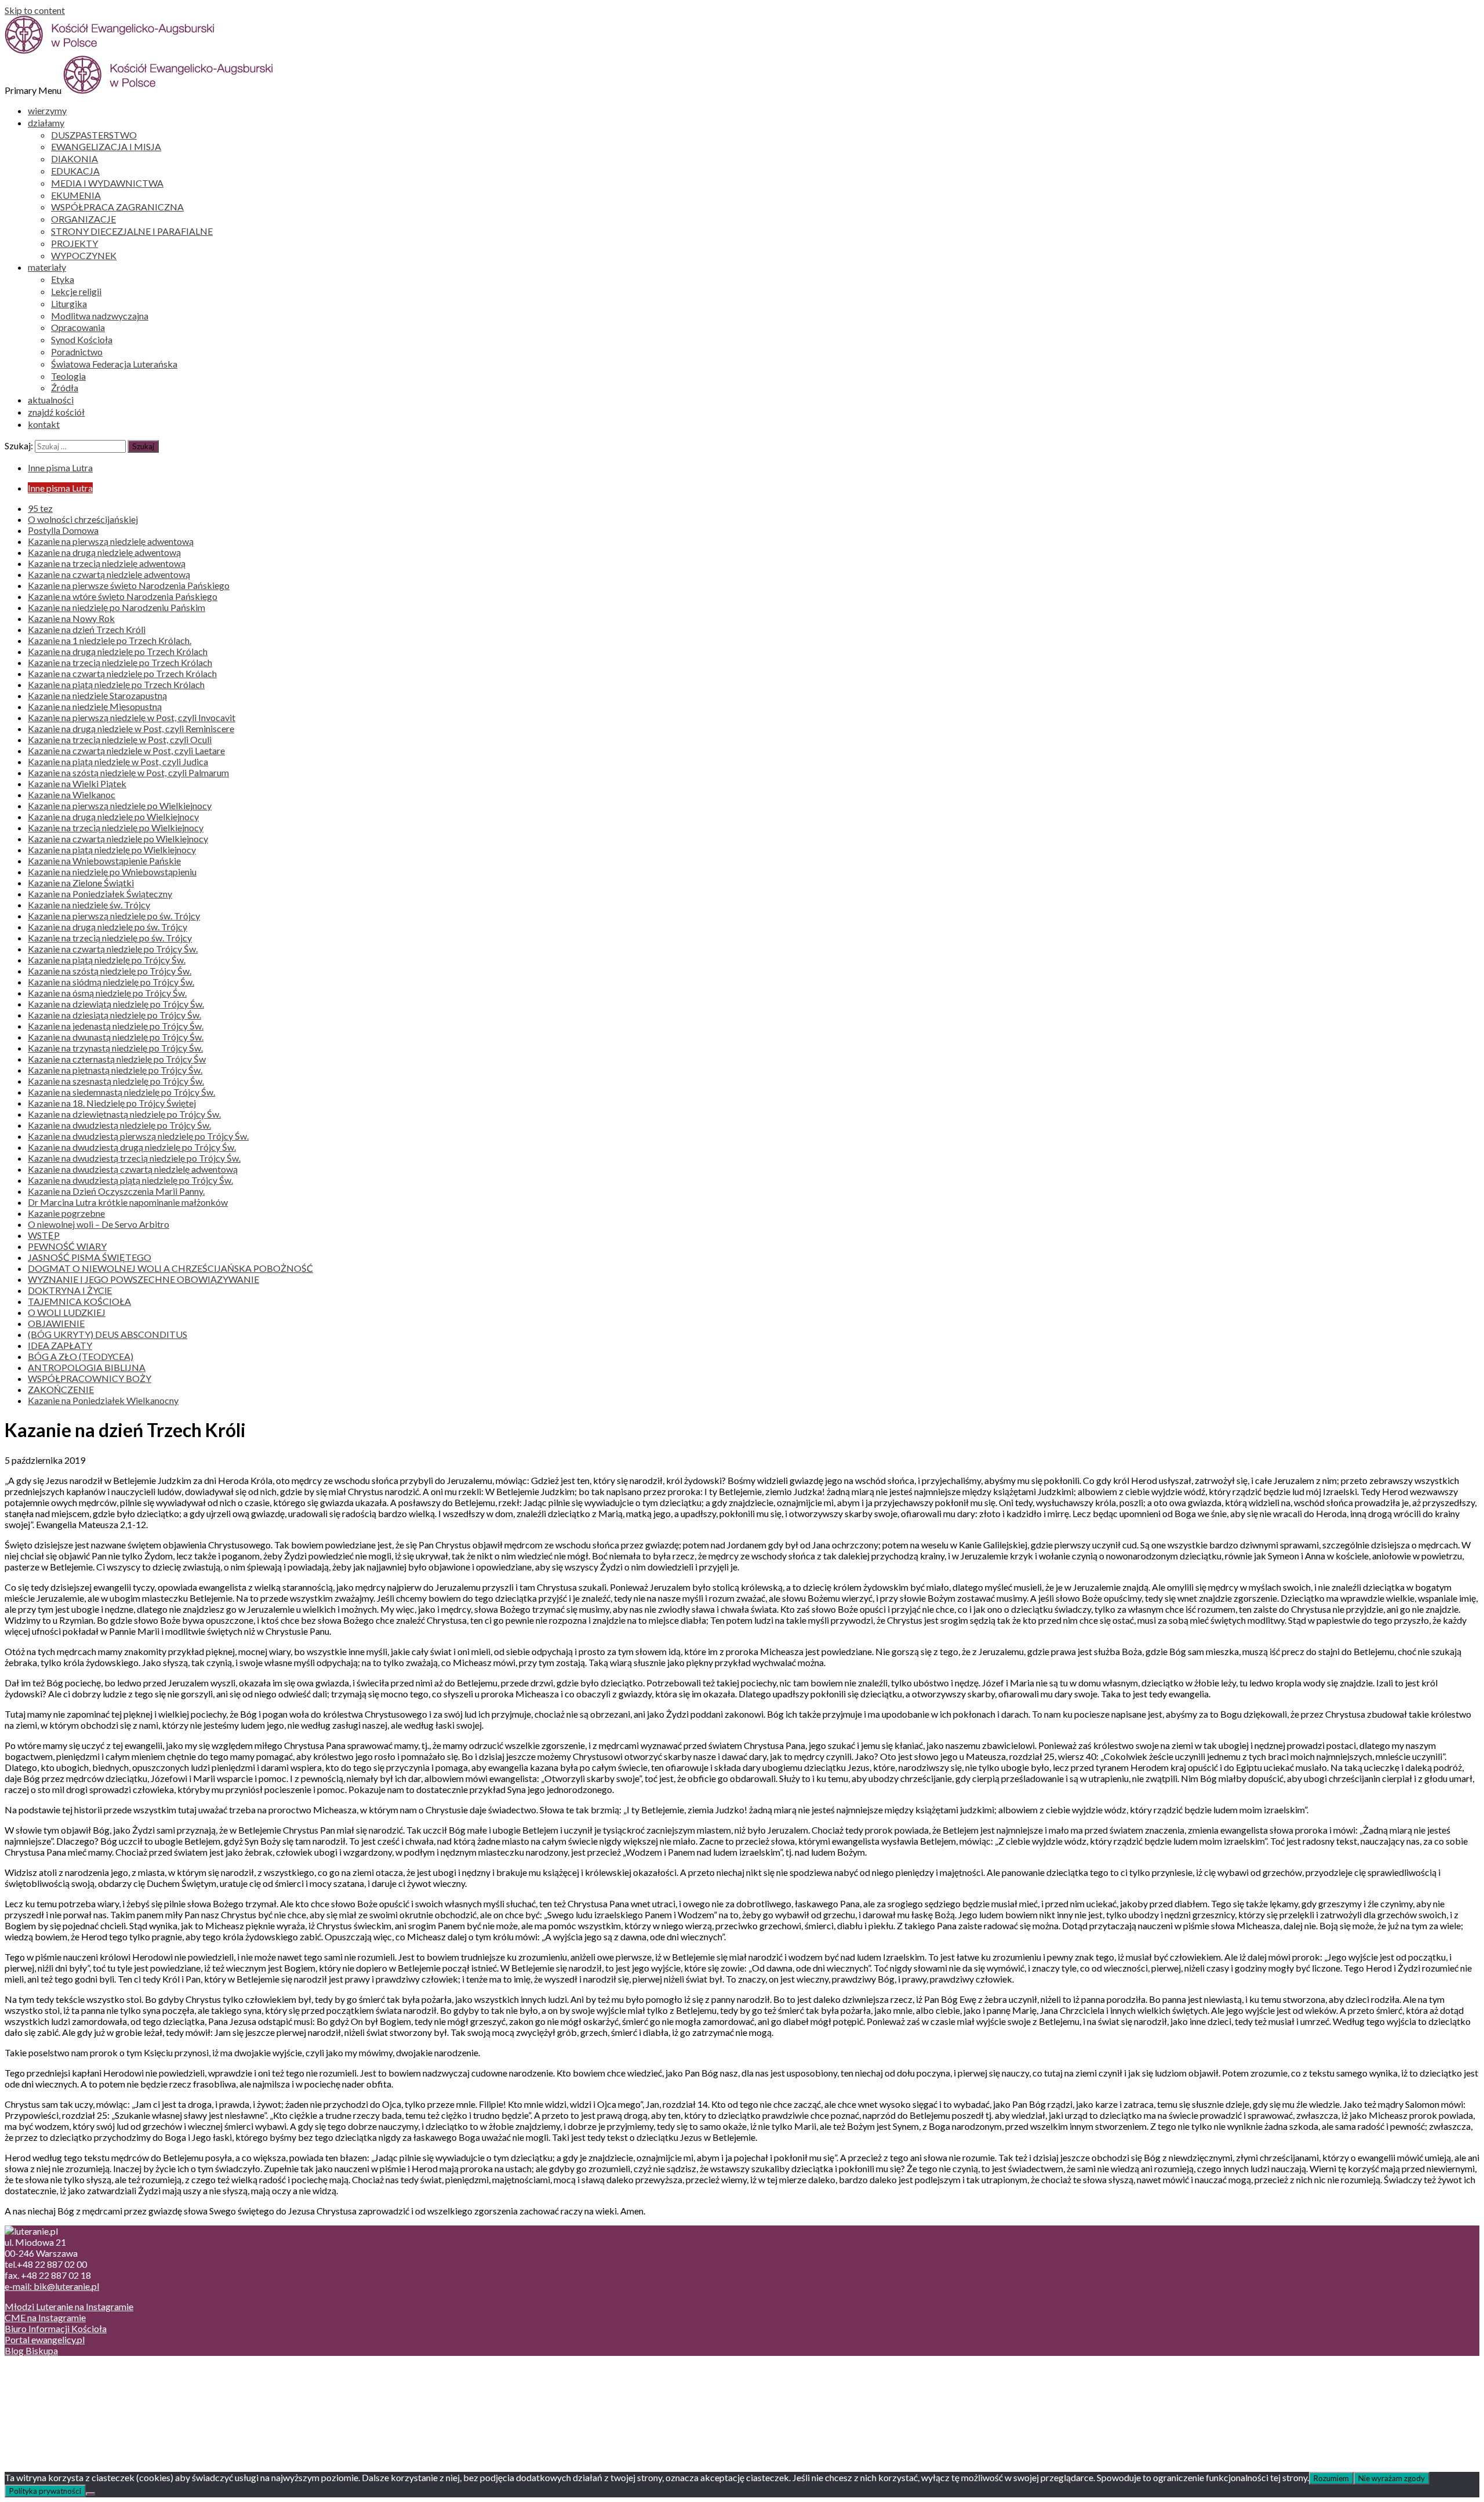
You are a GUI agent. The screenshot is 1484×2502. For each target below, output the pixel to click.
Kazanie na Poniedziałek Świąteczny (100, 894)
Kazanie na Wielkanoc (72, 794)
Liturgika (69, 303)
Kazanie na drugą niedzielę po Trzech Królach (118, 651)
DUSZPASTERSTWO (94, 135)
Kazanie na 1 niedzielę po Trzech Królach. (110, 640)
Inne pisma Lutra (60, 468)
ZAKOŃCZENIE (61, 1389)
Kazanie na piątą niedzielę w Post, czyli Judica (118, 761)
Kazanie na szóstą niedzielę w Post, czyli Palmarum (128, 772)
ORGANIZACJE (83, 219)
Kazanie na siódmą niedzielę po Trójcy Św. (111, 982)
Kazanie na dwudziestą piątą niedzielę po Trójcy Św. (130, 1180)
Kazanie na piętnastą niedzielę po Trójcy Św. (115, 1070)
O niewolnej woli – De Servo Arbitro (99, 1224)
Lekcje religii (76, 291)
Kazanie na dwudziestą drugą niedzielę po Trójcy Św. (132, 1147)
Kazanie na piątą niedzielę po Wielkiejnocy (112, 850)
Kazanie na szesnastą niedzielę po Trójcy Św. (116, 1081)
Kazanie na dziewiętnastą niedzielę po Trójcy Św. (124, 1114)
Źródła (65, 388)
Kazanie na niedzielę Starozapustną (97, 695)
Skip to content (35, 10)
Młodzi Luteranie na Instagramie (69, 2306)
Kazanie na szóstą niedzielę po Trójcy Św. (110, 971)
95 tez (40, 508)
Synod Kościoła (82, 339)
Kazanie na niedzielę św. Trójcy (89, 905)
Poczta (42, 2371)
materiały (47, 267)
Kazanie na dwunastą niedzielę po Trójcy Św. (116, 1037)
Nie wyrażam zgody (1392, 2478)
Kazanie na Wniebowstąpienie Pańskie (104, 861)
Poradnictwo (77, 352)
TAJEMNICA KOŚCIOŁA (79, 1301)
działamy (46, 123)
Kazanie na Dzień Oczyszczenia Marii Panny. (116, 1191)
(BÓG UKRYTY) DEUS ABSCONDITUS (108, 1334)
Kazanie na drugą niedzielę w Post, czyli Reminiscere (131, 728)
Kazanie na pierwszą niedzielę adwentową (111, 541)
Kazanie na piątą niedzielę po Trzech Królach (116, 684)
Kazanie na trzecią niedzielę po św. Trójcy (110, 938)
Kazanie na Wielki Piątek (77, 783)
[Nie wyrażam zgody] (90, 2494)
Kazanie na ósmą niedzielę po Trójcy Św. (107, 993)
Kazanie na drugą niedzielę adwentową (104, 552)
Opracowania (78, 327)
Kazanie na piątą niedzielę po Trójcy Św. (107, 960)
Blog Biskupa (31, 2350)
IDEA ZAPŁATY (60, 1345)
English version (57, 2393)
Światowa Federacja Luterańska (114, 364)
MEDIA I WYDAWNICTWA (107, 183)
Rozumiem (1331, 2478)
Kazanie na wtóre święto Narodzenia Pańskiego (123, 596)
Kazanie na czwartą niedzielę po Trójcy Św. (113, 949)
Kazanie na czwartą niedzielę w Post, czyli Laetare (126, 750)
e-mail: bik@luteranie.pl (52, 2286)
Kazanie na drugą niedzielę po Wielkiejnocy (113, 817)
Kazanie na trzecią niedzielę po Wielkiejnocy (116, 828)
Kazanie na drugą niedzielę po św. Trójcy (108, 927)
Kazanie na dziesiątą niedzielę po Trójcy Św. (114, 1015)
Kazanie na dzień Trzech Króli (87, 629)
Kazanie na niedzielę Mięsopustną (95, 706)
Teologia (68, 376)
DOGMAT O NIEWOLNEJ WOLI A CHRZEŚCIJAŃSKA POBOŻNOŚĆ (170, 1268)
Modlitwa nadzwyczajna (100, 316)
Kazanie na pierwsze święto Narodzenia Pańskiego (129, 585)
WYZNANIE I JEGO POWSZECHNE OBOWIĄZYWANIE (143, 1279)
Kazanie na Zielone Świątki (81, 883)
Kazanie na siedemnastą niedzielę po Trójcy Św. (121, 1092)
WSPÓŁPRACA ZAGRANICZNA (117, 207)
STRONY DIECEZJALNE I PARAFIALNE (132, 231)
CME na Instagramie (45, 2317)
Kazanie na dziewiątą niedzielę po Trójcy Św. (116, 1004)
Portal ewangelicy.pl (45, 2339)
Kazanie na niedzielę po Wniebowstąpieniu (112, 872)
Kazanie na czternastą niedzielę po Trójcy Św (117, 1059)
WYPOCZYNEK (84, 255)
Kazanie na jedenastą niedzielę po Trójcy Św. (116, 1026)
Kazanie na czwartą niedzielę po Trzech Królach (122, 673)
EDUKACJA (75, 171)
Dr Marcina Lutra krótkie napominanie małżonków (128, 1202)
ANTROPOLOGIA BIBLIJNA (87, 1367)
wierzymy (47, 110)
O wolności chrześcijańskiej (83, 519)
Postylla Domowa (63, 530)
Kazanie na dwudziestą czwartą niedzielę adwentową (133, 1169)
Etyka (63, 279)
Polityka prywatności (45, 2491)
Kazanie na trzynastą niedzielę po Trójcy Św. (115, 1048)
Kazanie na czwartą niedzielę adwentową (109, 574)
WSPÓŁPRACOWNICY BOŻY (90, 1378)
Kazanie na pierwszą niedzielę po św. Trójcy (114, 916)
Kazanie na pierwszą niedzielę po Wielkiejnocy (120, 805)
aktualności (51, 400)
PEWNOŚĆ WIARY (67, 1246)
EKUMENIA (76, 195)
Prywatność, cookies (69, 2382)
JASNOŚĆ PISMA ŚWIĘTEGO (90, 1257)
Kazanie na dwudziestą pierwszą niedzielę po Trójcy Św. (138, 1136)
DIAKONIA (74, 159)
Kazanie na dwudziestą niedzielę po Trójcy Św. (119, 1125)
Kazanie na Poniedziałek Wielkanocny (103, 1400)
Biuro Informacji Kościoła (56, 2328)
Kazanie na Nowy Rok (71, 618)
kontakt (44, 424)
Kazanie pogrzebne (66, 1213)
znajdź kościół (56, 412)
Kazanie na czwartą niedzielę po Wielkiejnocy (118, 839)
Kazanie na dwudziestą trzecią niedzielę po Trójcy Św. (134, 1158)
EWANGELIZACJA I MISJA (106, 146)
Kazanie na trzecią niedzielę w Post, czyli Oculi (120, 739)
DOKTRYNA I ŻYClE (70, 1290)
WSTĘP (44, 1235)
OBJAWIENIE (56, 1323)
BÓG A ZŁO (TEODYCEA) (81, 1356)
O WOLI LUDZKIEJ (67, 1312)
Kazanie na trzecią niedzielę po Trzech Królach (120, 662)
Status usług (52, 2404)
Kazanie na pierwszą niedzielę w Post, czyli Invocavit (132, 717)
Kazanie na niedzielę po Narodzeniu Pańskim (117, 607)
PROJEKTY (74, 243)
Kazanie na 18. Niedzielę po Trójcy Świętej (112, 1103)
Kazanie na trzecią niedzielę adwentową (107, 563)
